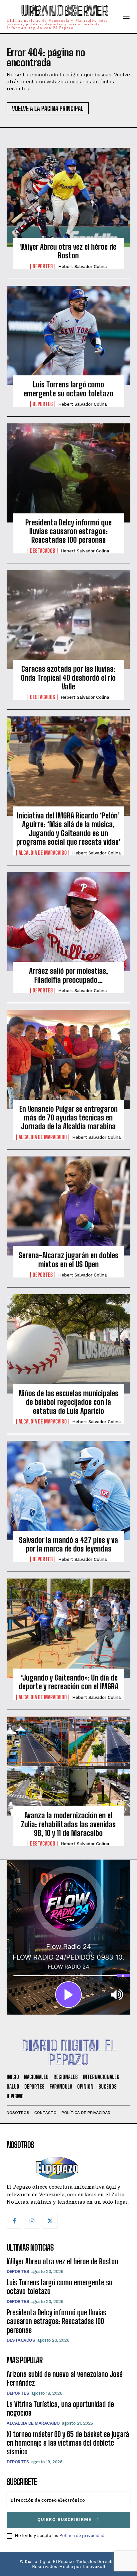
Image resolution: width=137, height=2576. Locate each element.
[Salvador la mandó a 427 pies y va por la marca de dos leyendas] (68, 1491)
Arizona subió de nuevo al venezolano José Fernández (65, 2378)
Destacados (43, 551)
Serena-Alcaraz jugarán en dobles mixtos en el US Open (68, 1260)
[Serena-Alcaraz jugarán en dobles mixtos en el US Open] (68, 1206)
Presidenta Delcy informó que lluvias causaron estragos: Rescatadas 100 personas (68, 531)
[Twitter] (50, 2221)
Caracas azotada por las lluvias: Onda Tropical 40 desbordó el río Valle (68, 678)
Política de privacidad (82, 2535)
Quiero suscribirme (64, 2519)
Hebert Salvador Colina (82, 267)
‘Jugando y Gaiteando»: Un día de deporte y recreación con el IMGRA (68, 1682)
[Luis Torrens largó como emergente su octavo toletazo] (68, 335)
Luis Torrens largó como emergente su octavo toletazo (68, 389)
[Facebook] (14, 2221)
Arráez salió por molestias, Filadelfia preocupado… (68, 975)
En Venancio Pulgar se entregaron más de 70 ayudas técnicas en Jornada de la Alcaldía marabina (68, 1118)
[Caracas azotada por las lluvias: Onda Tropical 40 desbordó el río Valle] (68, 620)
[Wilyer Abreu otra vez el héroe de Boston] (68, 197)
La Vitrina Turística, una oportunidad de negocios (60, 2408)
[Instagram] (32, 2221)
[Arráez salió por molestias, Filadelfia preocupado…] (68, 922)
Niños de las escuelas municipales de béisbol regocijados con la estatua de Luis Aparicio (68, 1402)
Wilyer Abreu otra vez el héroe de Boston (68, 251)
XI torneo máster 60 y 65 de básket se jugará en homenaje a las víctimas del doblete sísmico (68, 2443)
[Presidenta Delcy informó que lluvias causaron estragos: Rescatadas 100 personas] (68, 473)
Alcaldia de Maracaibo (43, 853)
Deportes (43, 266)
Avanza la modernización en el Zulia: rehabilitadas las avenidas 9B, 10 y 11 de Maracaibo (68, 1824)
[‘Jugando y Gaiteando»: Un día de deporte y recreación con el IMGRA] (68, 1628)
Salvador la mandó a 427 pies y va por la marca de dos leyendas (68, 1544)
